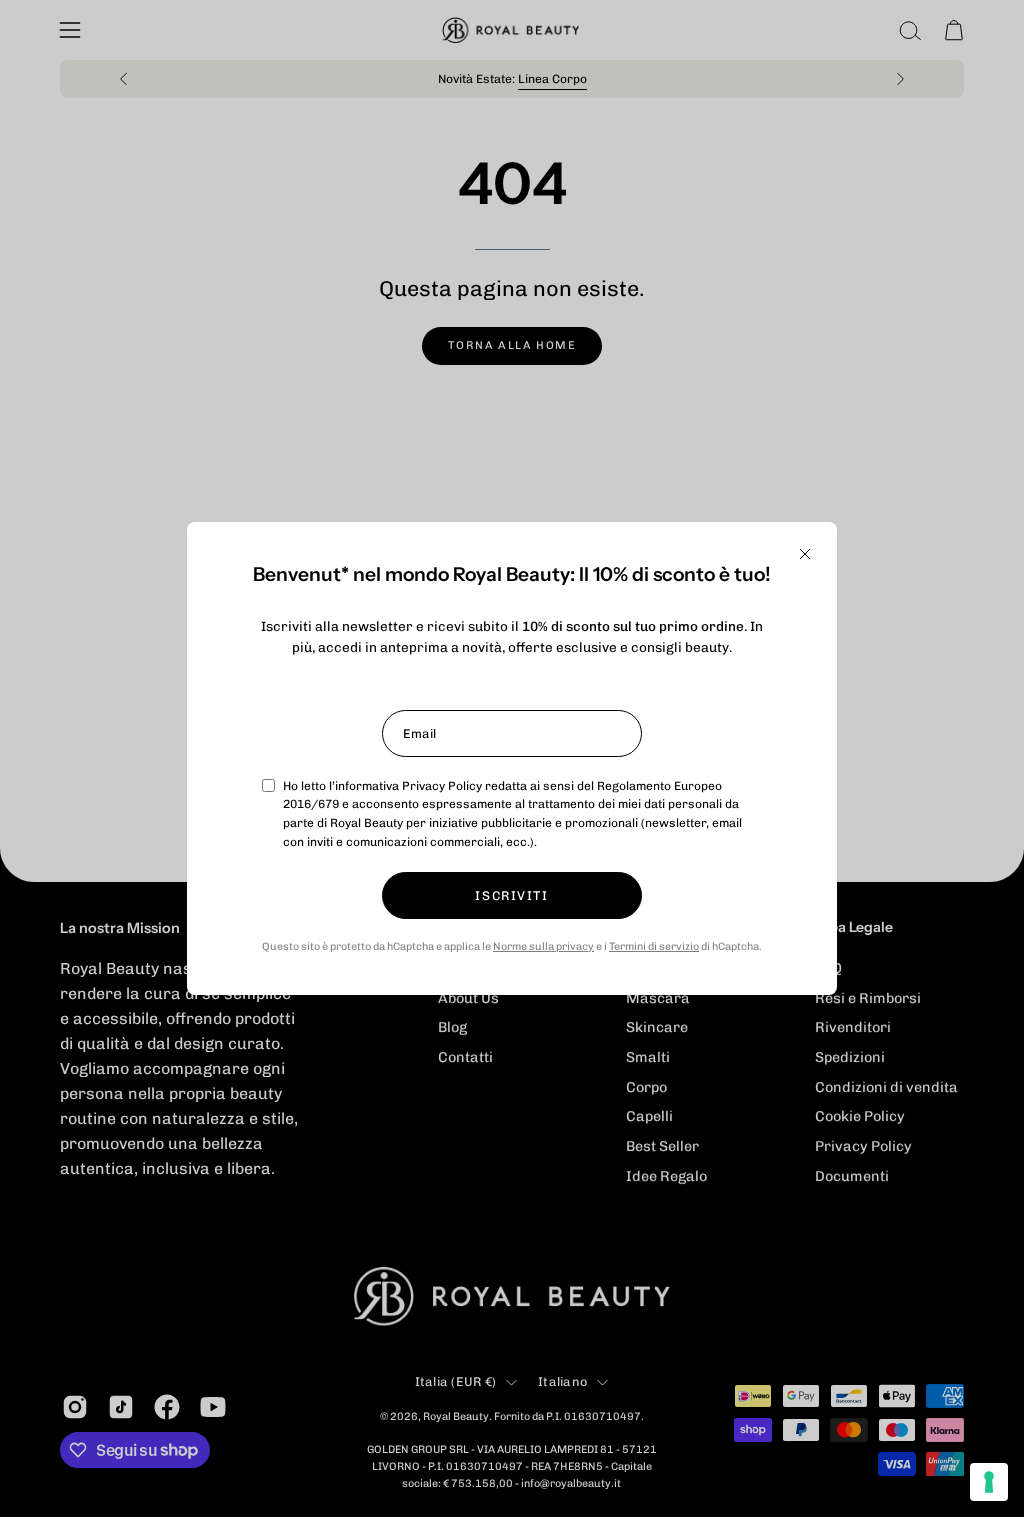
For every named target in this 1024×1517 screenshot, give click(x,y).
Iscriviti (511, 895)
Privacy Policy (442, 786)
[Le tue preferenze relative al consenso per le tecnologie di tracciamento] (989, 1482)
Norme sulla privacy (543, 946)
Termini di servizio (654, 946)
